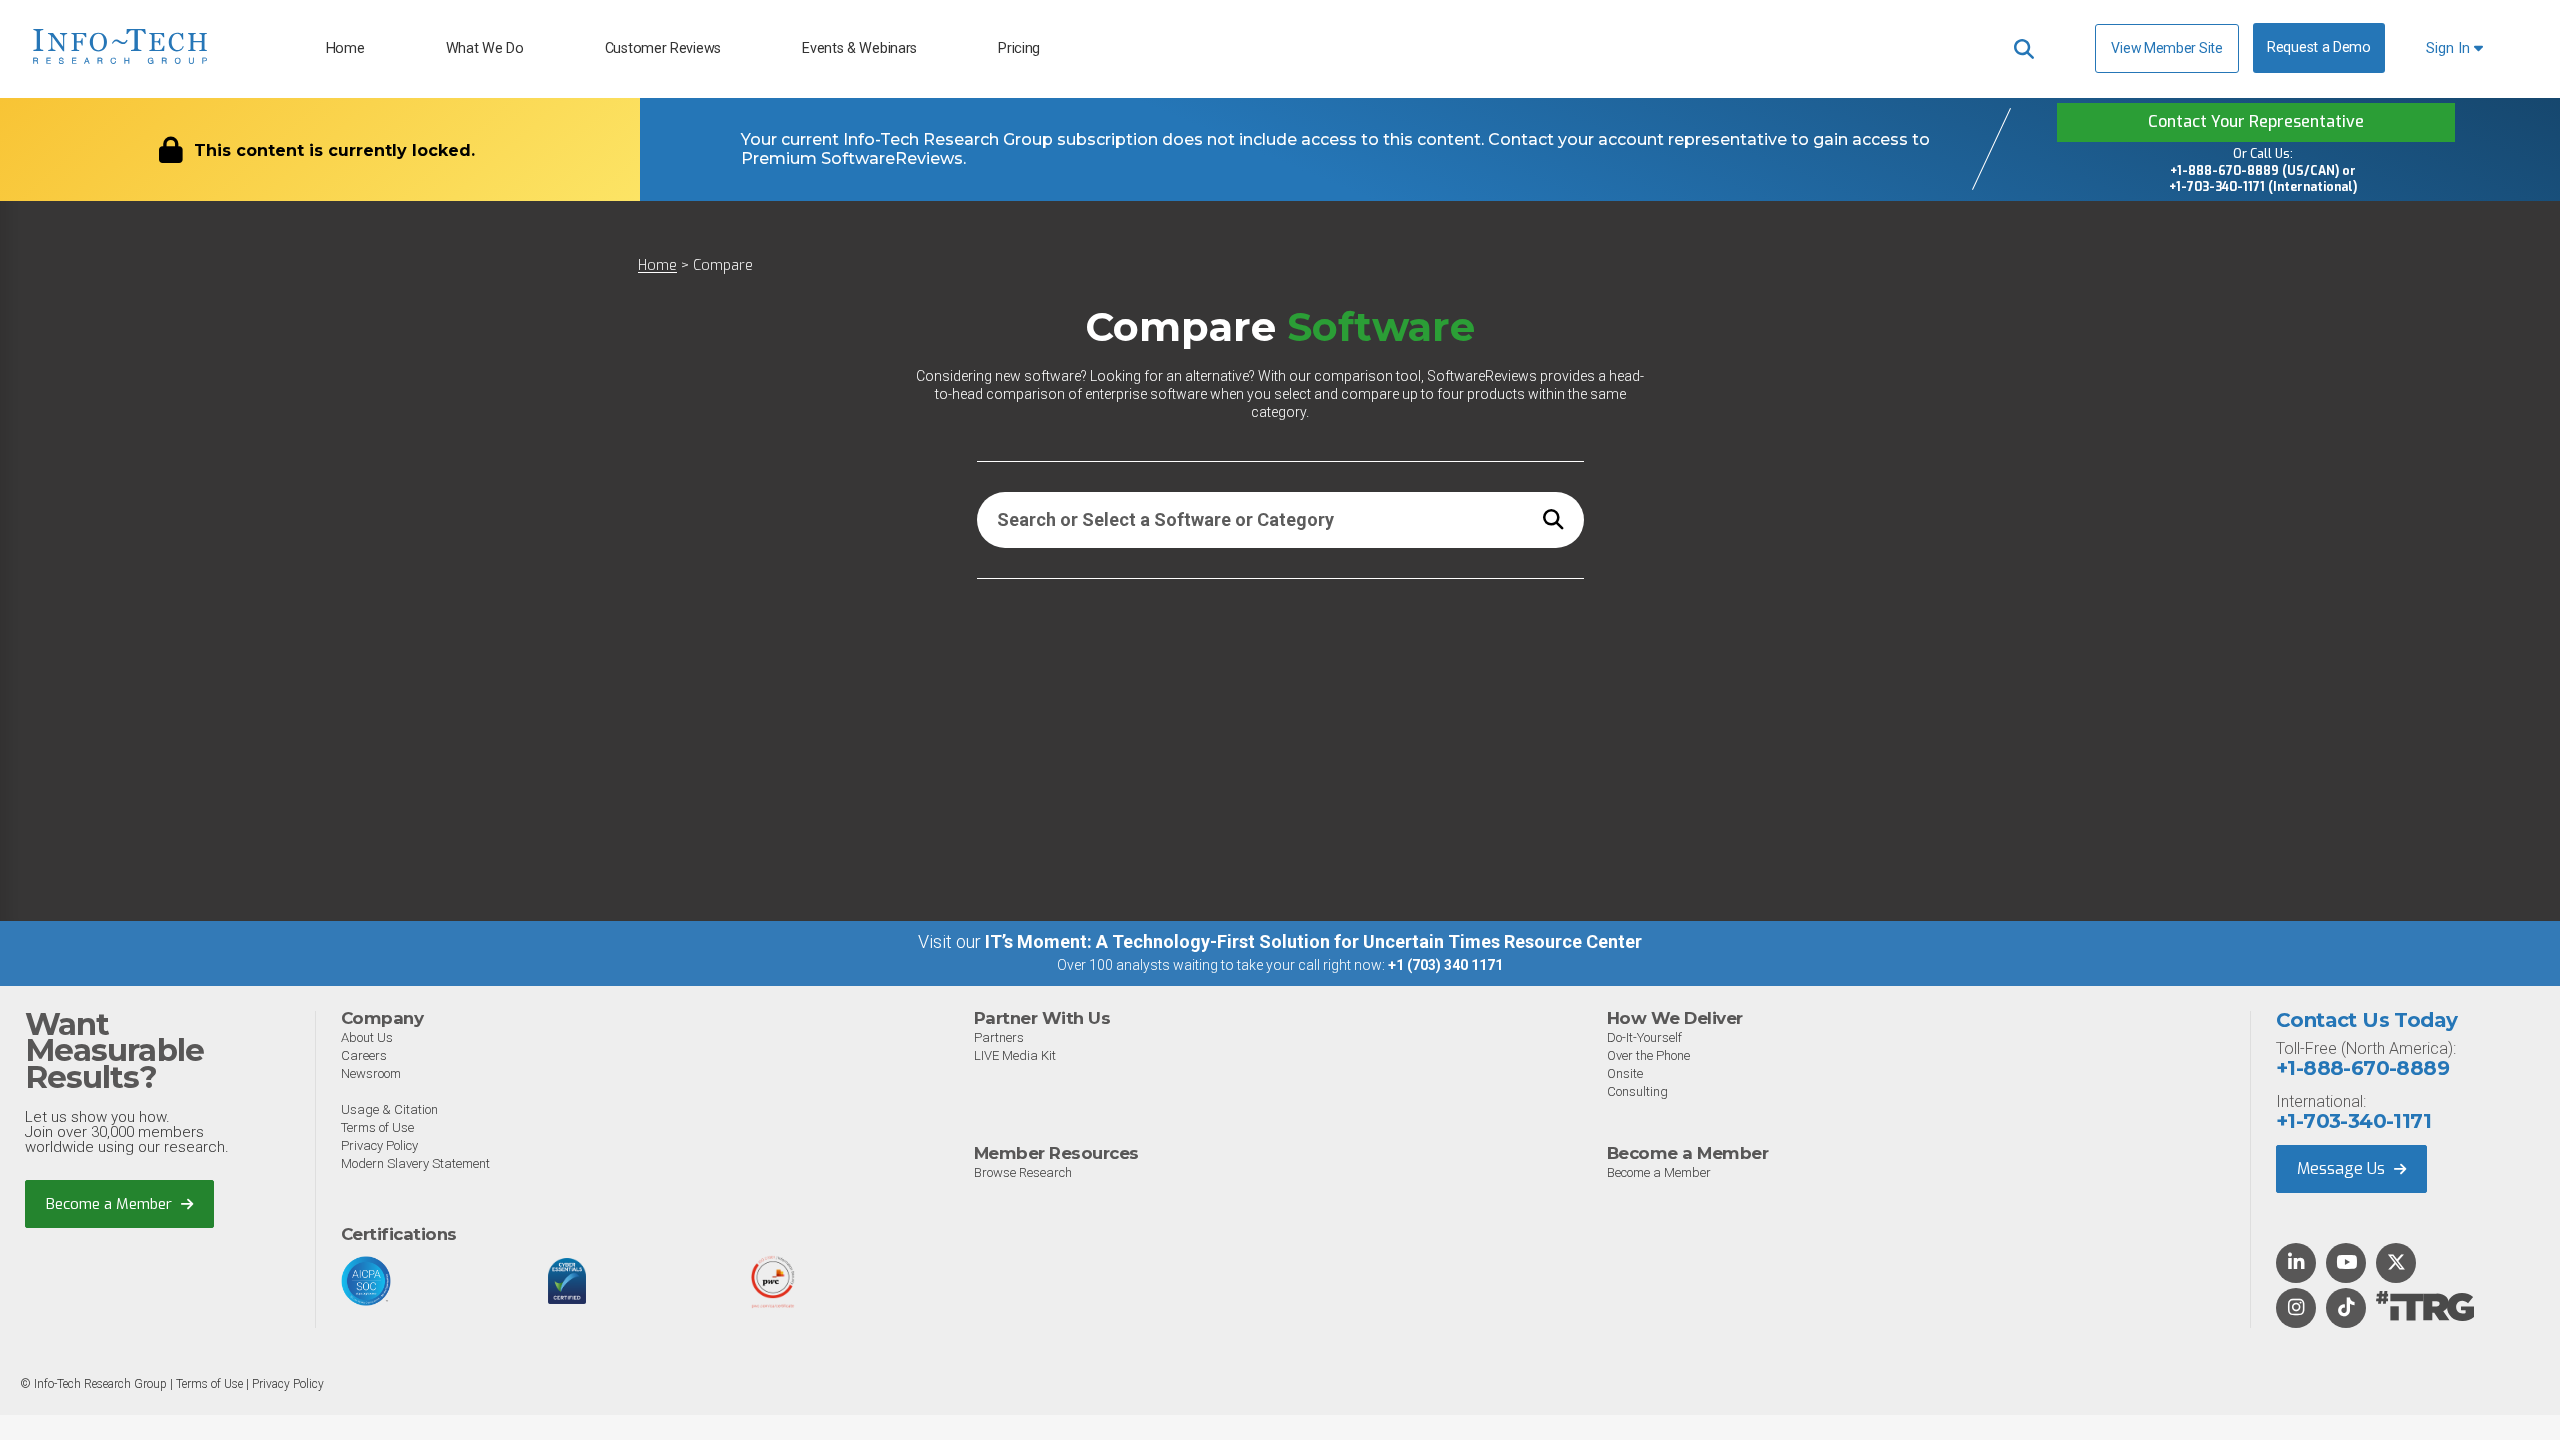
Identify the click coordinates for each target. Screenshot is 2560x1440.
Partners (999, 1037)
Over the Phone (1648, 1055)
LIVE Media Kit (1015, 1055)
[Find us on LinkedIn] (2296, 1264)
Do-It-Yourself (1644, 1037)
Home (345, 48)
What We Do (485, 48)
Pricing (1019, 48)
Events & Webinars (859, 48)
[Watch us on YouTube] (2346, 1264)
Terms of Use (377, 1127)
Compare (723, 265)
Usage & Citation (389, 1109)
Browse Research (1023, 1172)
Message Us (2343, 1168)
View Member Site (2166, 48)
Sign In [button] (2450, 48)
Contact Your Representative (2256, 121)
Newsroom (371, 1073)
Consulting (1637, 1091)
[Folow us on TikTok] (2346, 1309)
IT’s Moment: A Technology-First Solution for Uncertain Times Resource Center (1313, 941)
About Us (367, 1037)
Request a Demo (2319, 47)
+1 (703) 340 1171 (1445, 965)
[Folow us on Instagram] (2296, 1309)
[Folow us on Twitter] (2396, 1264)
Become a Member (111, 1204)
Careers (364, 1055)
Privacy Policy (379, 1145)
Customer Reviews (663, 48)
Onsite (1625, 1073)
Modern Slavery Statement (415, 1163)
